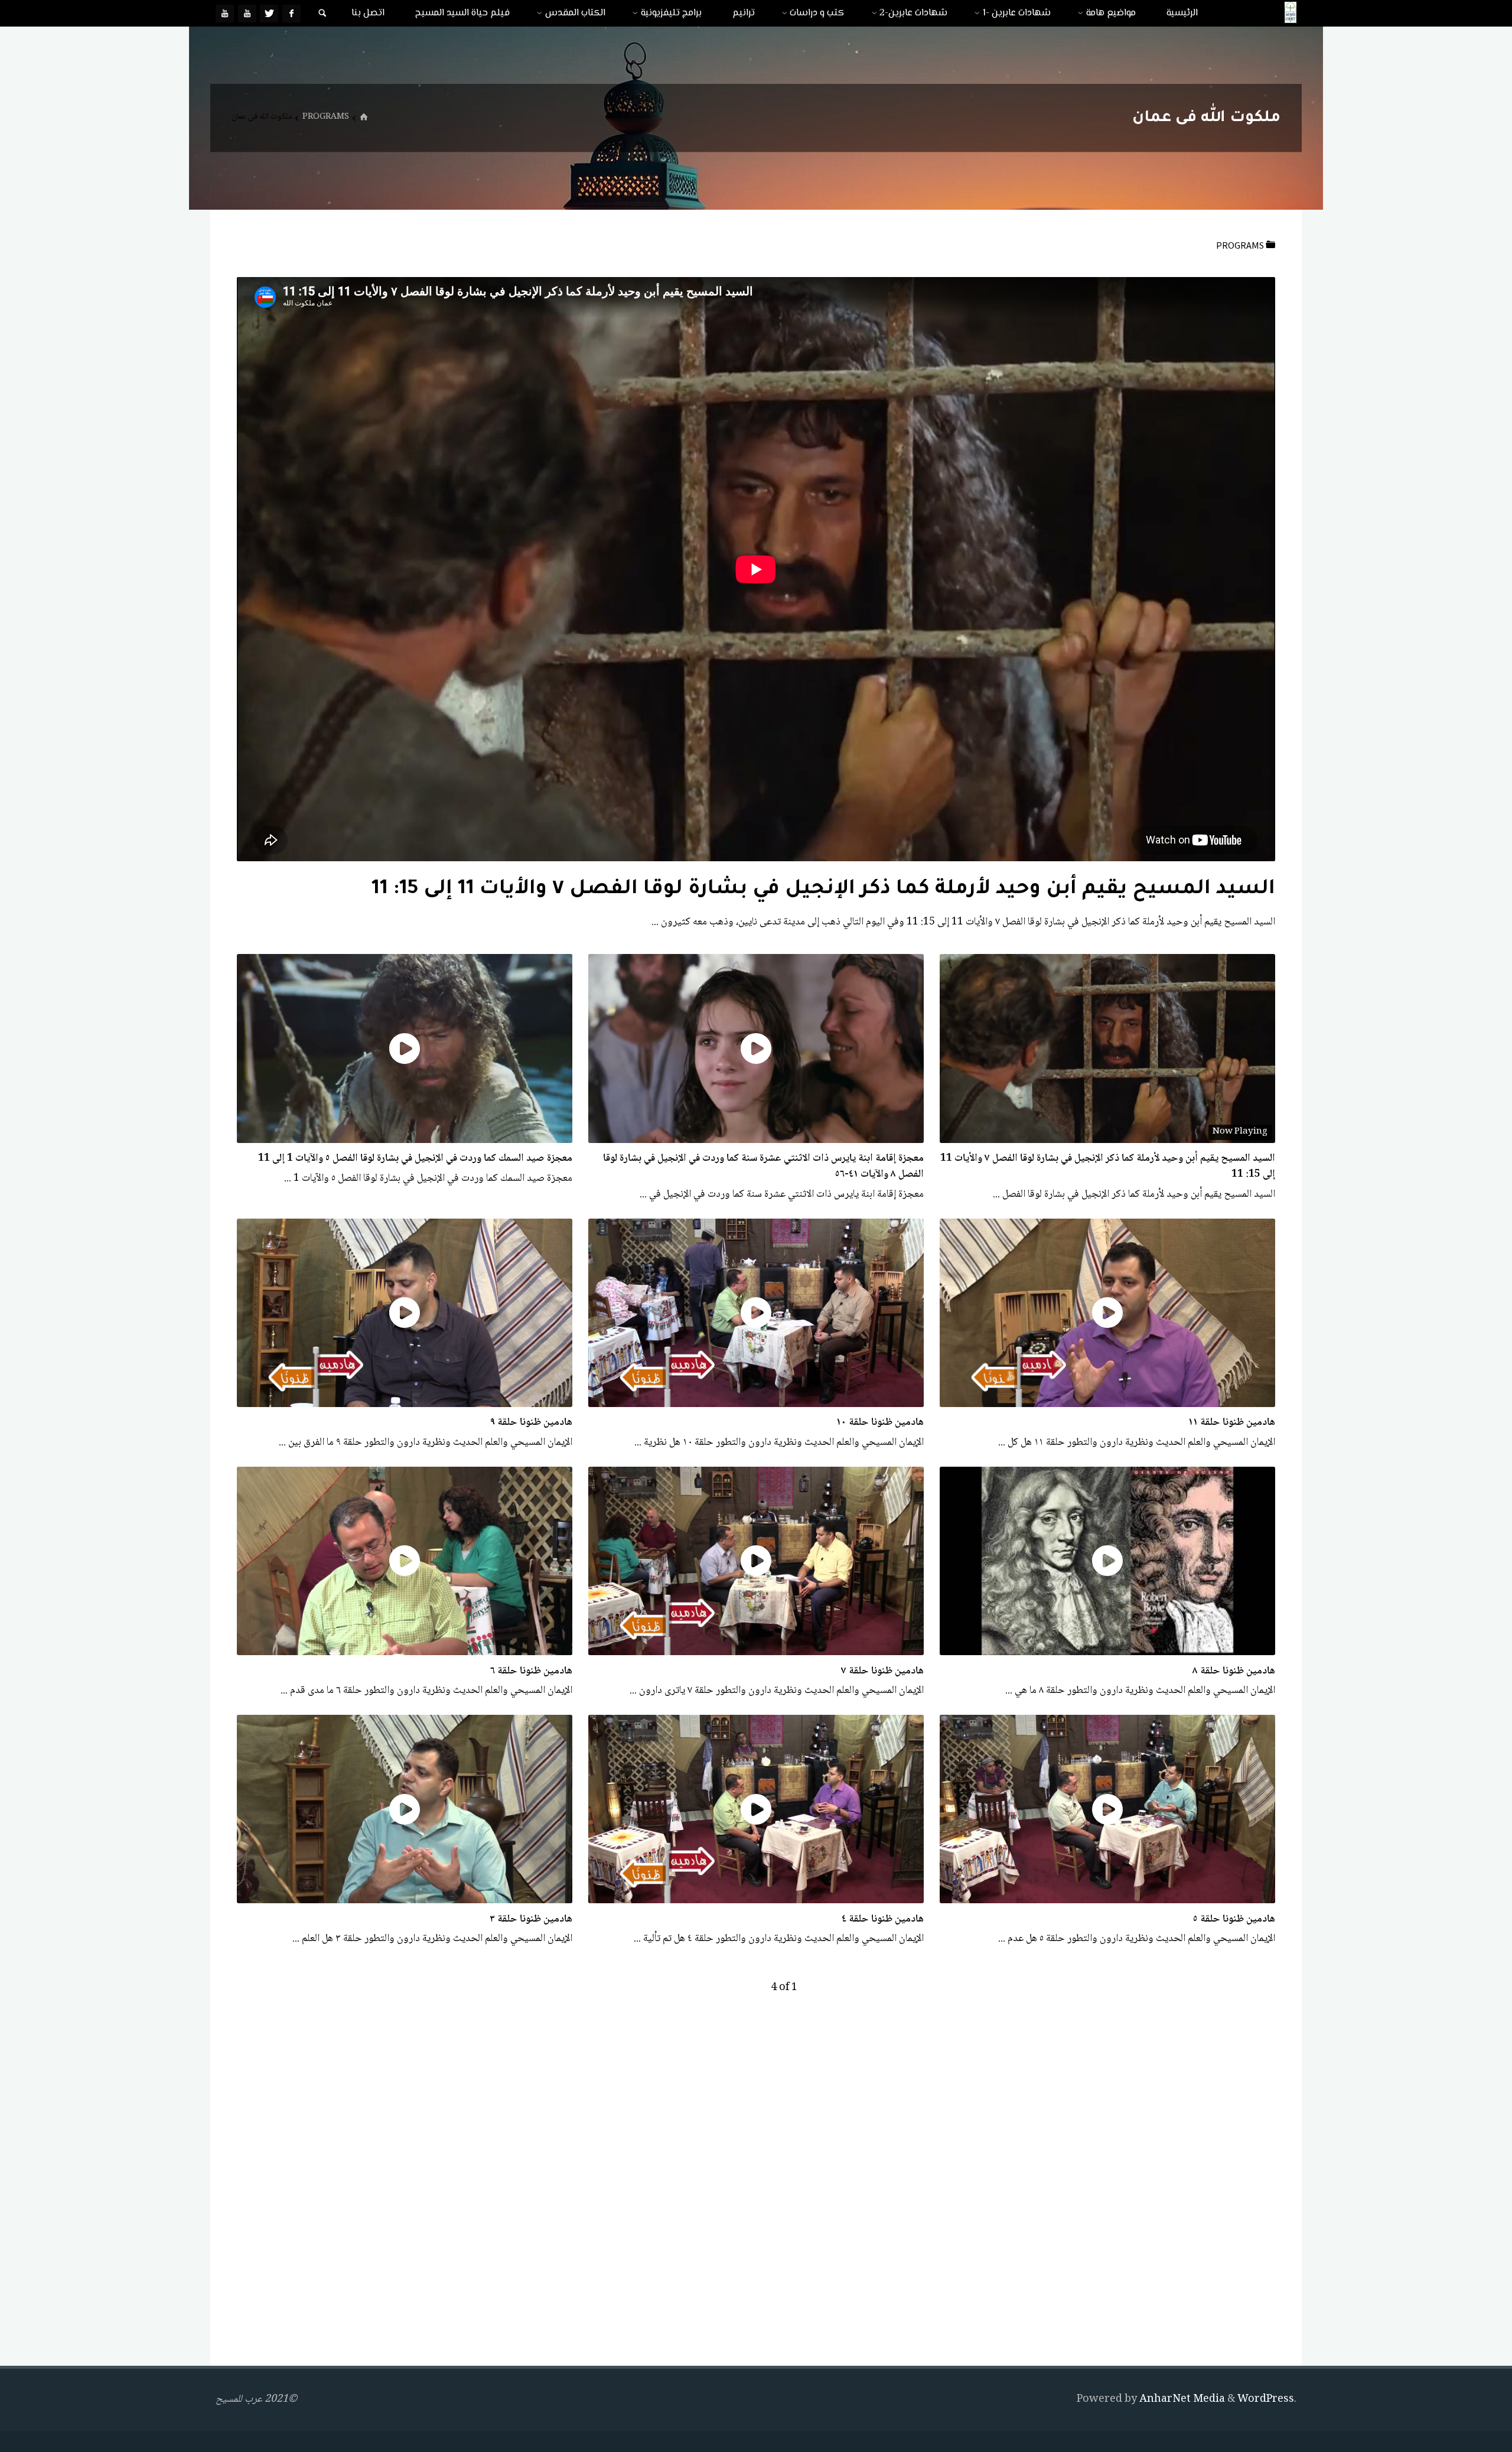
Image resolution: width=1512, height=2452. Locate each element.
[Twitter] (269, 13)
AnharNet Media (1181, 2399)
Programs (326, 117)
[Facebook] (291, 13)
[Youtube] (247, 13)
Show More (622, 922)
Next (732, 1988)
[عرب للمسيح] (1291, 13)
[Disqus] (756, 2184)
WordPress (1266, 2399)
